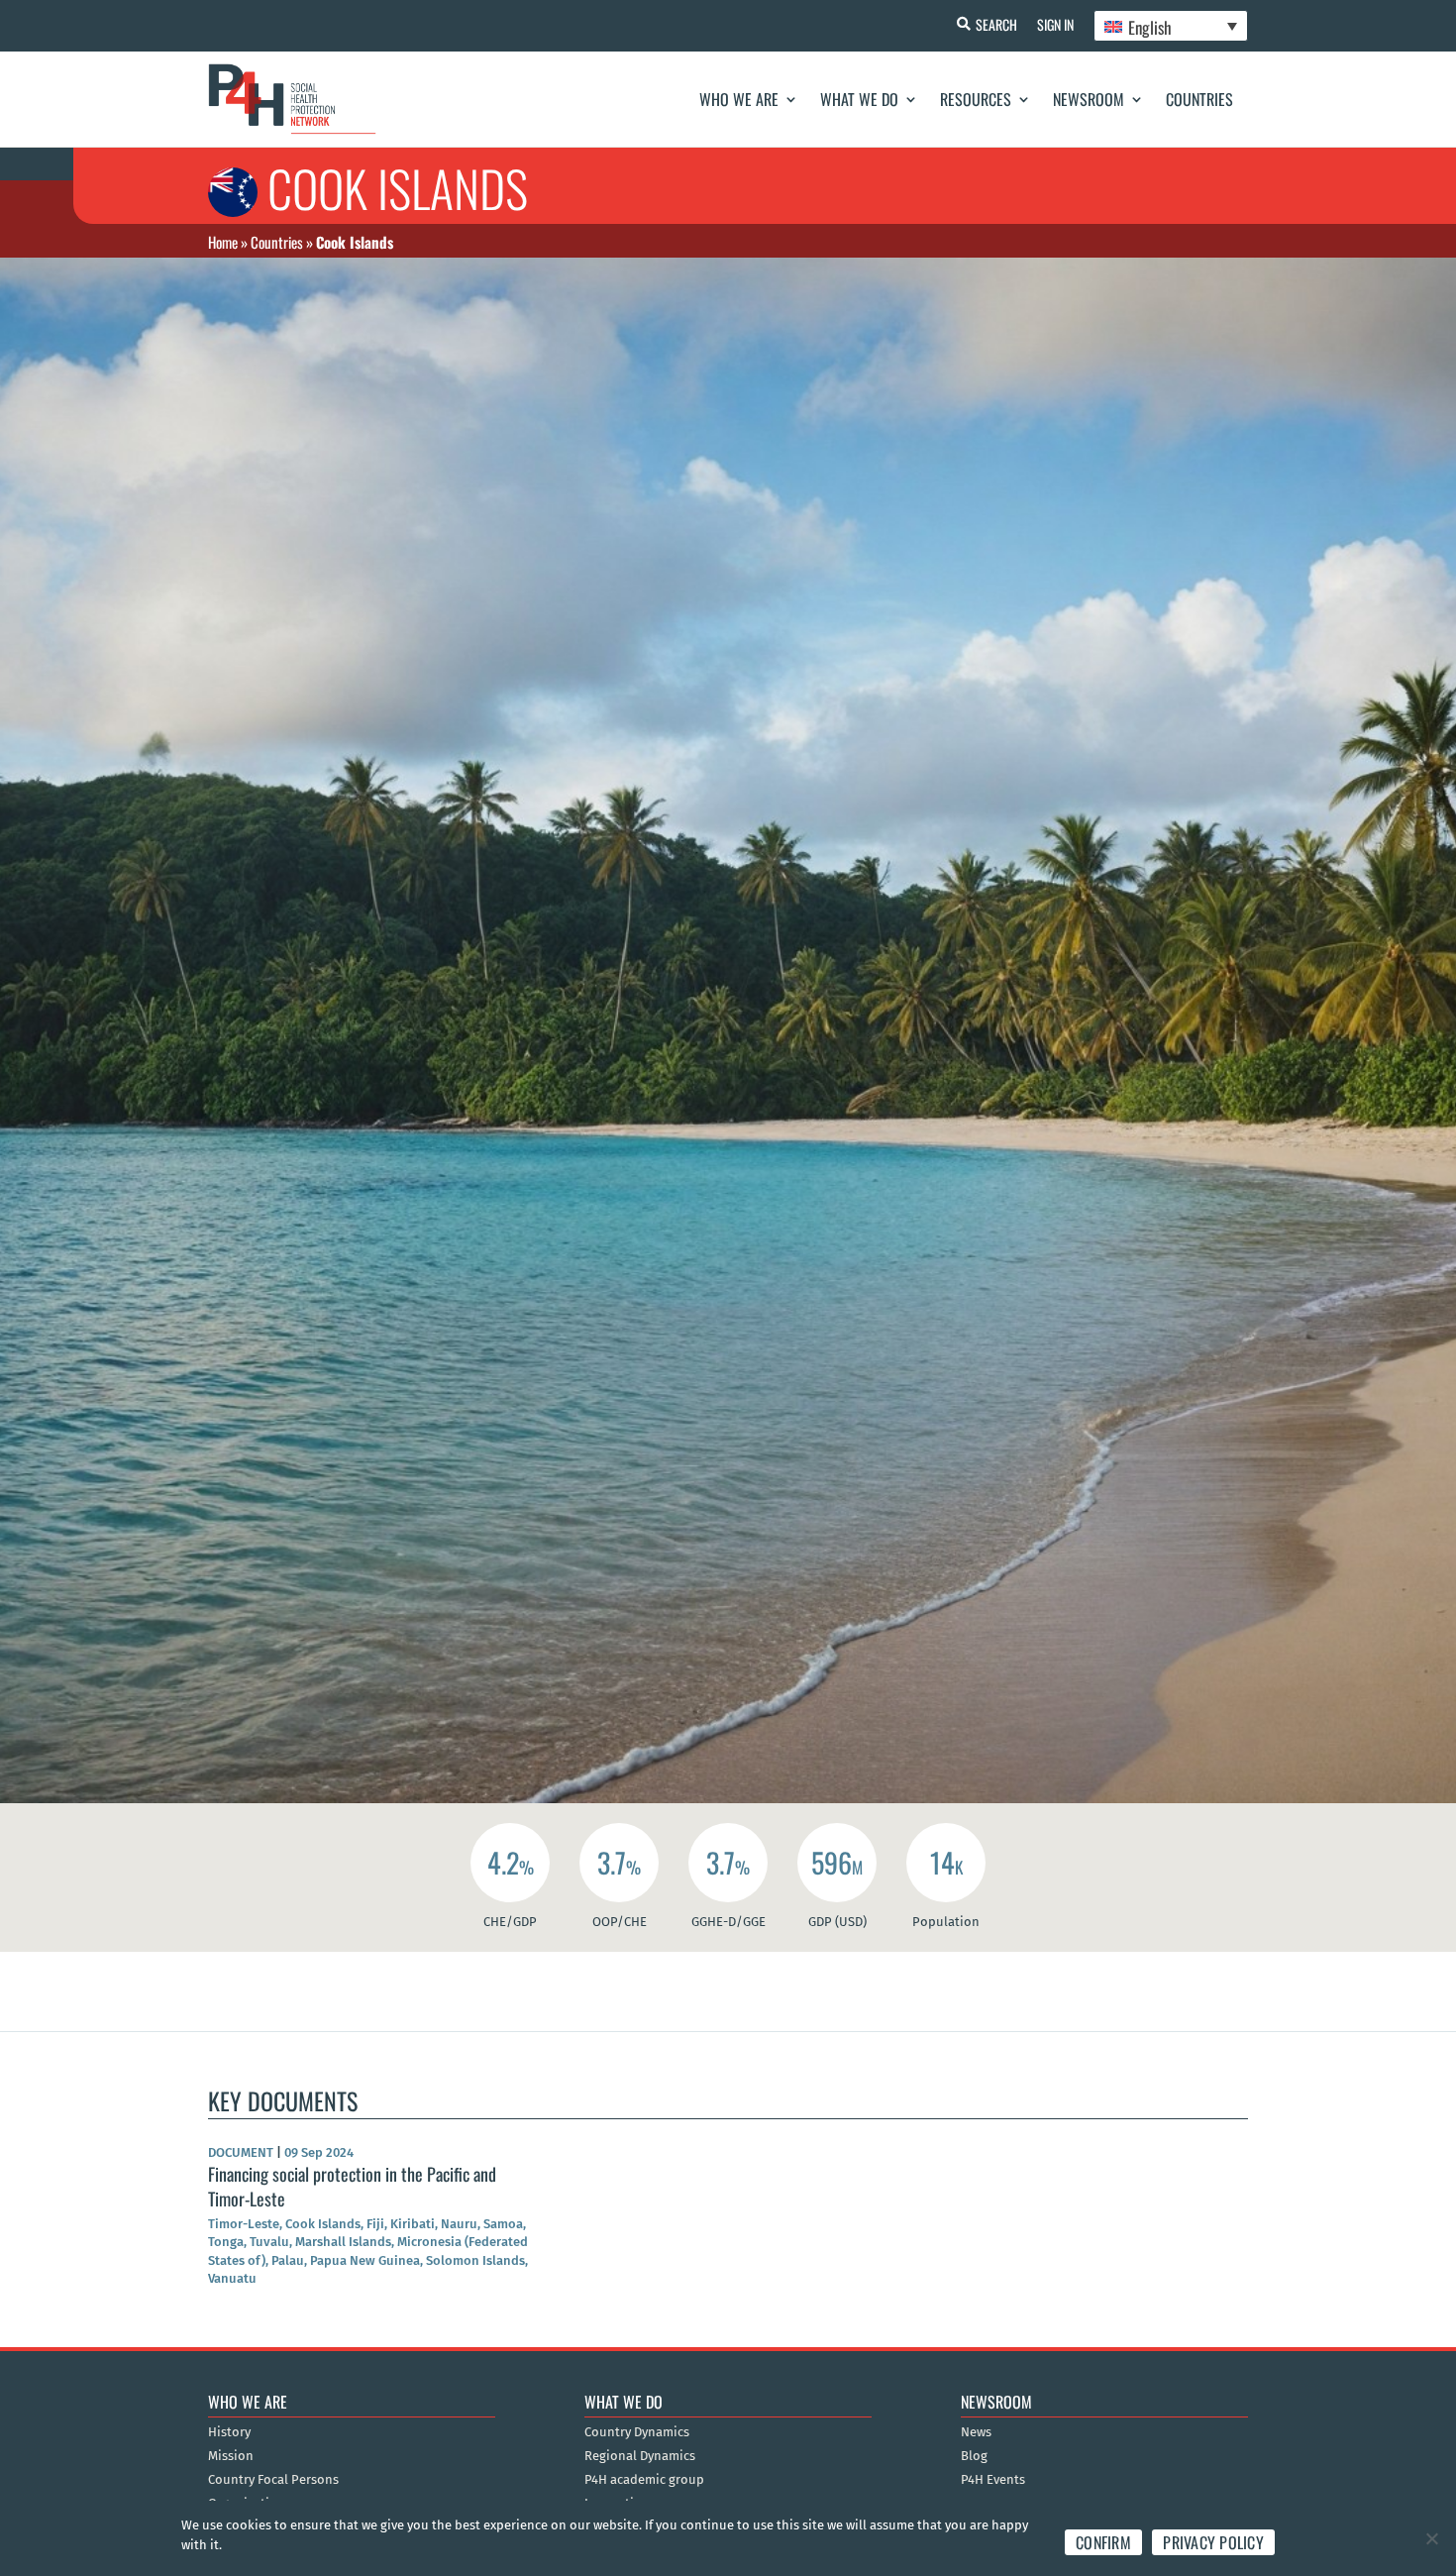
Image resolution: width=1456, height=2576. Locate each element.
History (229, 2432)
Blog (974, 2456)
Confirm (1103, 2542)
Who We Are (739, 99)
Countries (1199, 99)
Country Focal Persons (273, 2480)
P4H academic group (644, 2480)
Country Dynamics (637, 2432)
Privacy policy (1213, 2542)
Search (996, 24)
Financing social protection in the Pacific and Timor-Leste (352, 2186)
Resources (976, 99)
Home (223, 242)
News (976, 2432)
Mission (231, 2456)
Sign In (1055, 24)
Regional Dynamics (640, 2456)
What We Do (859, 99)
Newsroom (1089, 99)
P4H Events (993, 2480)
